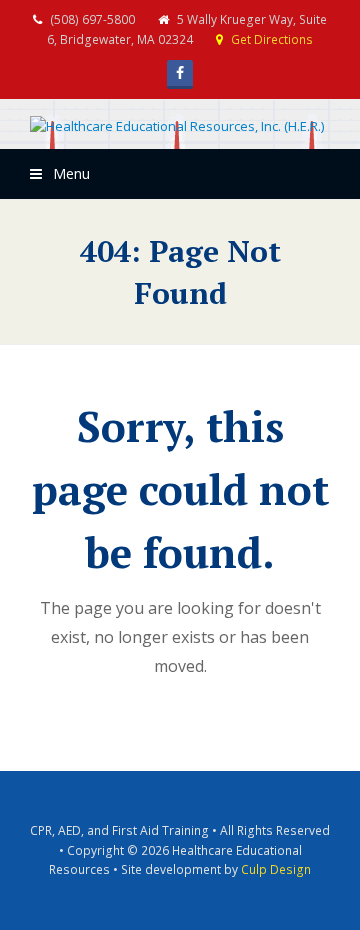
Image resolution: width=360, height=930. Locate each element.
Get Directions (272, 39)
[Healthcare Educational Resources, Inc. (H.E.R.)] (177, 127)
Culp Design (276, 869)
